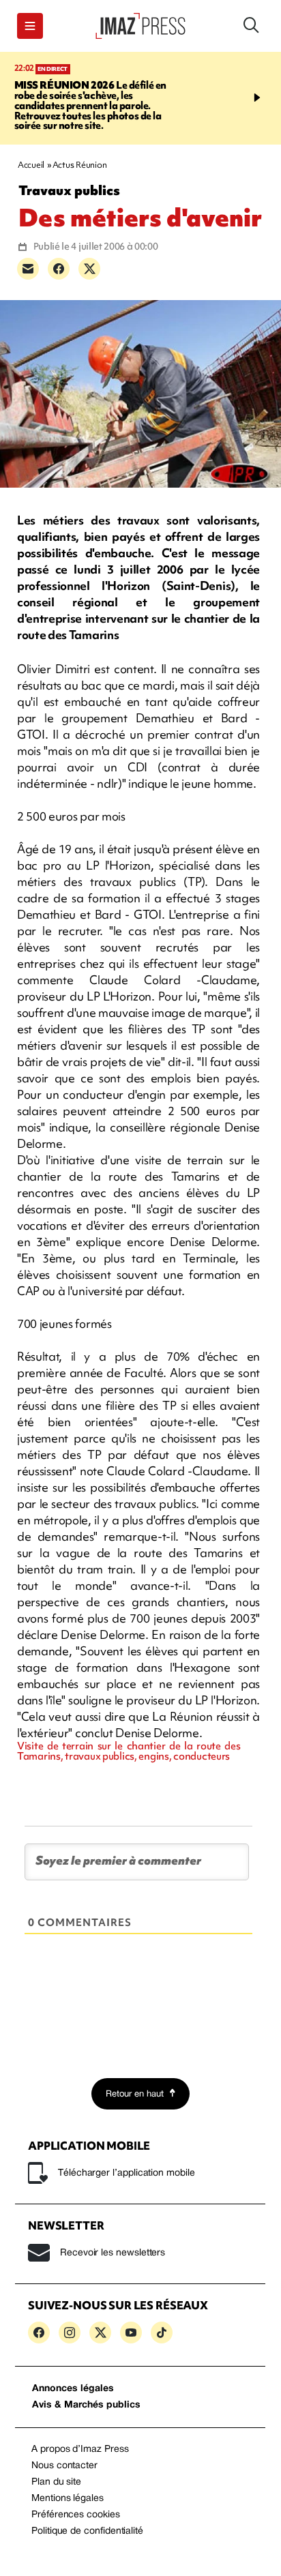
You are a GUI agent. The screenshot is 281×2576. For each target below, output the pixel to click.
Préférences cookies (76, 2515)
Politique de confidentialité (87, 2531)
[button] (30, 26)
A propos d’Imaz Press (80, 2449)
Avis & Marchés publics (86, 2405)
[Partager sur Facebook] (59, 269)
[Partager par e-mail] (28, 269)
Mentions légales (68, 2499)
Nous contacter (64, 2466)
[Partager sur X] (89, 269)
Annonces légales (73, 2389)
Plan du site (56, 2482)
